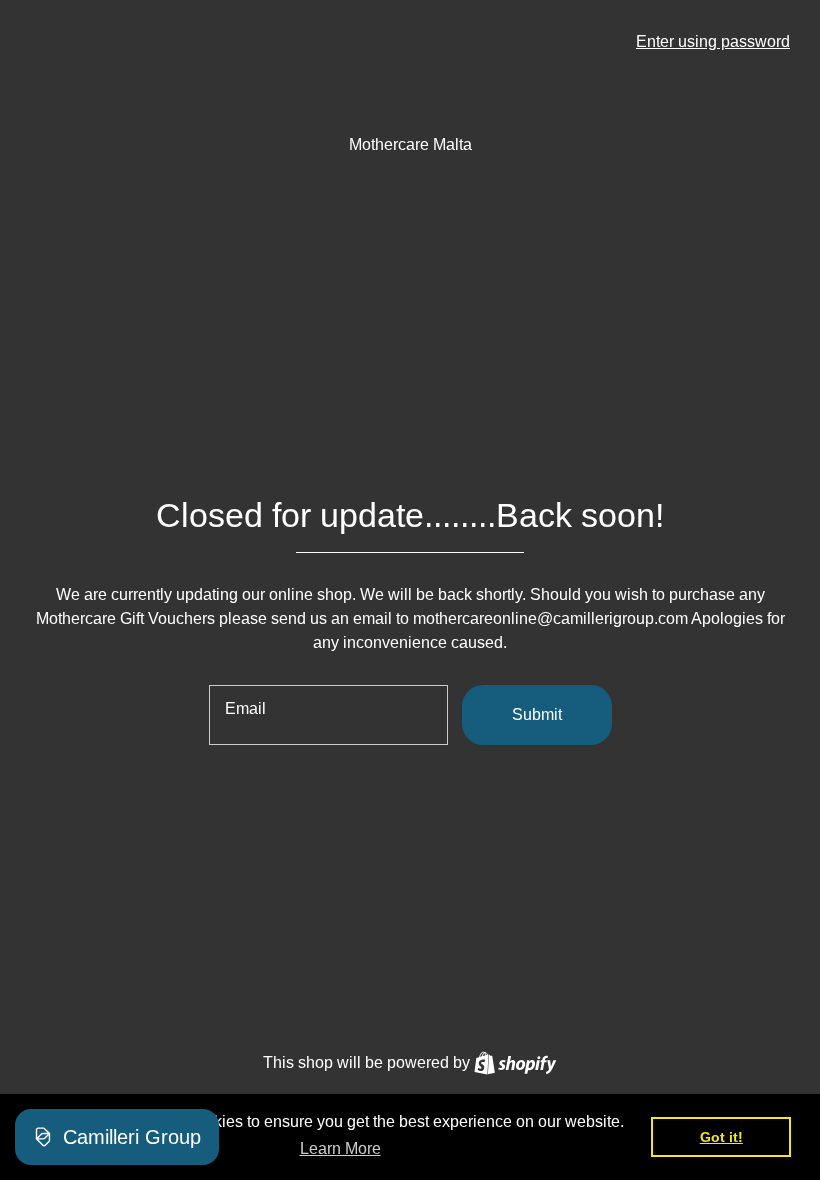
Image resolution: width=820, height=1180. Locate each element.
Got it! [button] (721, 1137)
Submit (537, 714)
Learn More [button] (340, 1148)
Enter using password (713, 41)
